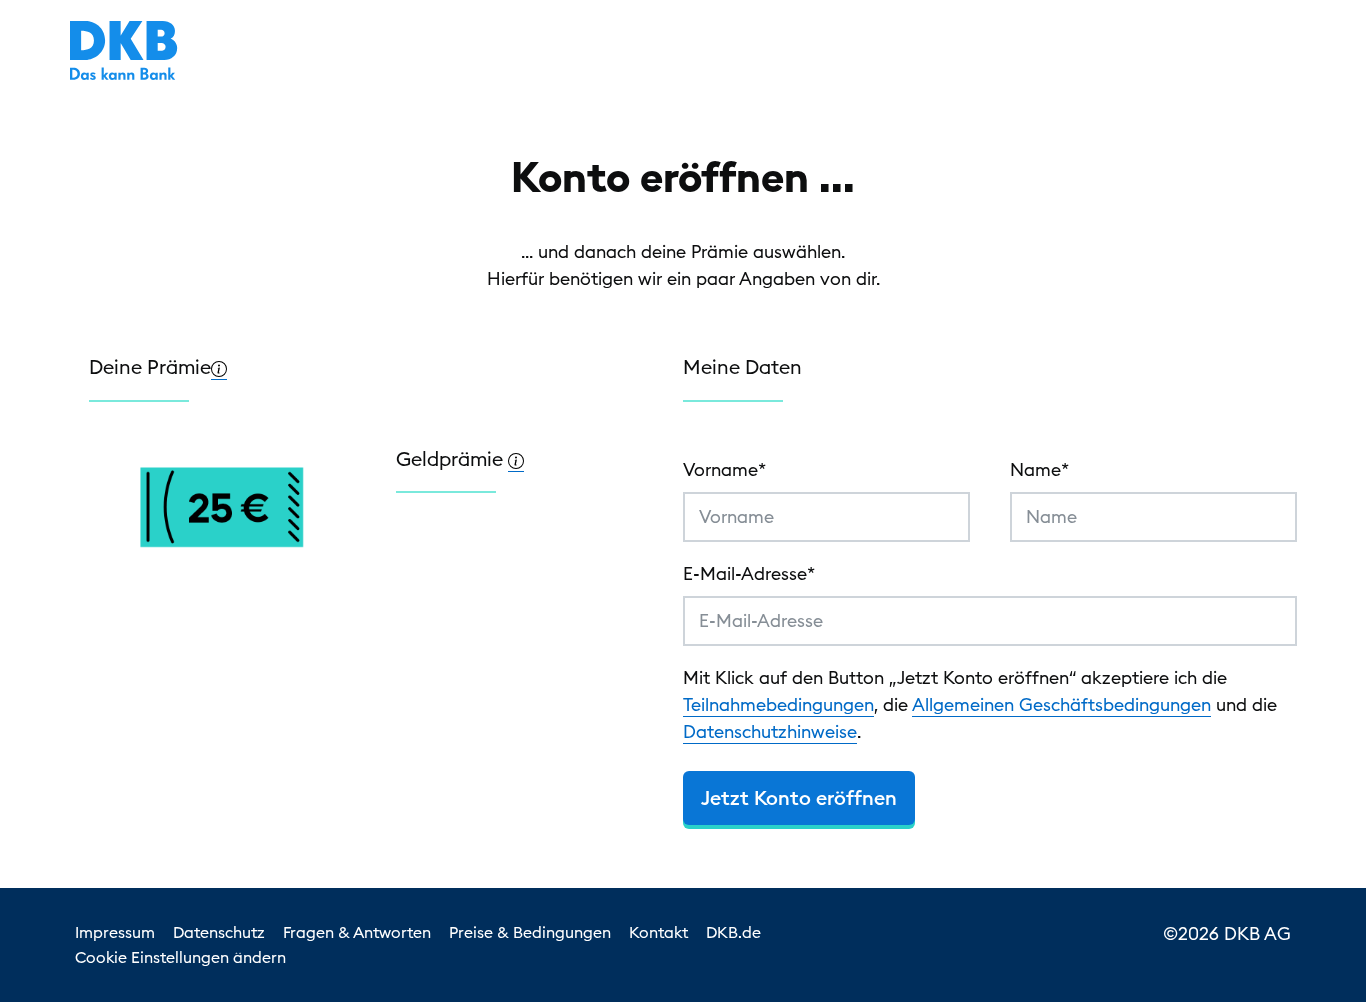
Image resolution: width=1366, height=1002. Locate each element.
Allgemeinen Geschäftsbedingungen (1061, 704)
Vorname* (724, 469)
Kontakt (658, 932)
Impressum (115, 932)
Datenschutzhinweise (770, 731)
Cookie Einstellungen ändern (180, 957)
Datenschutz (219, 932)
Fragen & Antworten (357, 932)
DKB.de (733, 932)
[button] (219, 367)
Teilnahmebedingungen (778, 704)
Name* (1039, 469)
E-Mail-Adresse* (749, 573)
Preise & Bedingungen (530, 932)
